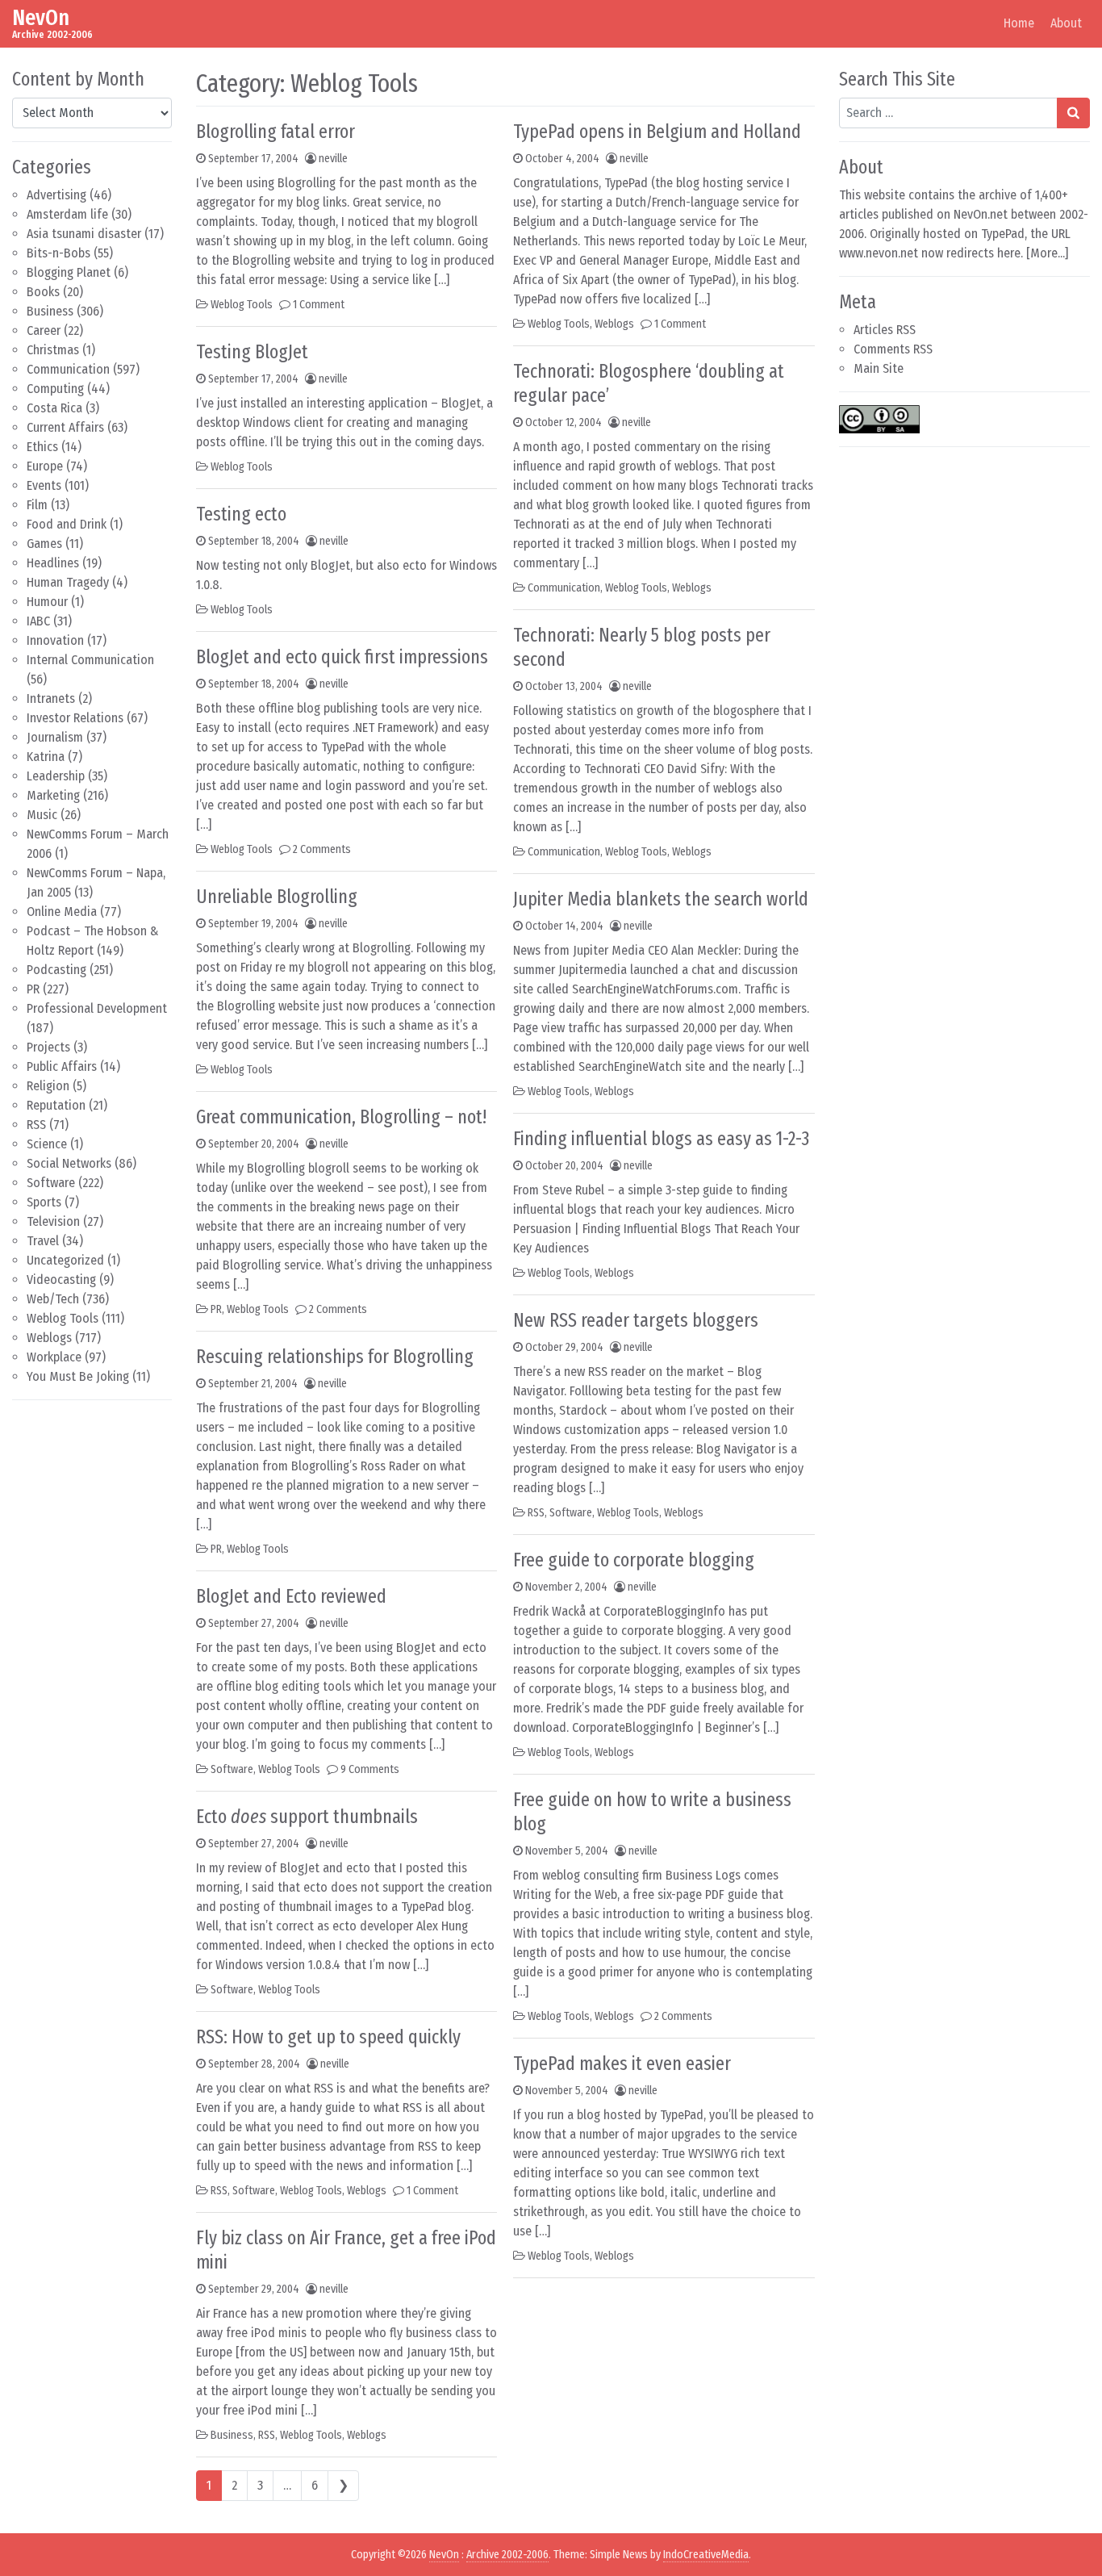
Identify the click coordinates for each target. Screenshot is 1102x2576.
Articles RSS (885, 330)
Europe (45, 466)
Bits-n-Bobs (58, 253)
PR (33, 989)
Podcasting (56, 970)
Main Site (879, 368)
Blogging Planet (69, 272)
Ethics (42, 447)
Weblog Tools (63, 1318)
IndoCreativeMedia (706, 2555)
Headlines (53, 563)
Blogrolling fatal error (275, 132)
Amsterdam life (67, 214)
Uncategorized (65, 1260)
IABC (38, 621)
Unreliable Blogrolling (277, 897)
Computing (55, 389)
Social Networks (69, 1163)
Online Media (62, 912)
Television (53, 1221)
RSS (36, 1125)
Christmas (53, 350)
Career (44, 330)
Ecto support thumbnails (307, 1817)
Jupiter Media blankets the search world (661, 899)
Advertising (56, 195)
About (1066, 23)
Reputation (56, 1105)
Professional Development (97, 1008)
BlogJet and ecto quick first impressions (342, 657)
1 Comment (319, 305)
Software (51, 1183)
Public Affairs (62, 1066)
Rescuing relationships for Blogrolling (335, 1357)
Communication (68, 369)
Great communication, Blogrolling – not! (341, 1117)
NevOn (41, 17)
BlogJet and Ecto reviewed (291, 1596)
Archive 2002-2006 (507, 2555)
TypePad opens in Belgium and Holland (657, 132)
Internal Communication (90, 660)
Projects (48, 1047)
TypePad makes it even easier (622, 2064)
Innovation (55, 640)
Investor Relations (75, 718)
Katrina (46, 757)
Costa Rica (54, 408)
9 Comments (370, 1769)
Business (50, 311)
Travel (43, 1241)
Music (42, 815)
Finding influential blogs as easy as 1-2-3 (661, 1139)
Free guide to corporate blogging (634, 1560)
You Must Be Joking (78, 1376)
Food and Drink (67, 524)
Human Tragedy (68, 582)
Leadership (56, 776)
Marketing (53, 795)
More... (1048, 253)
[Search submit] (1073, 113)
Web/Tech (53, 1299)
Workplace (54, 1357)
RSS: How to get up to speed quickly (328, 2037)
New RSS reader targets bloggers (636, 1320)
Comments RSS (893, 349)
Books (43, 292)
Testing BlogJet (252, 352)
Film (37, 505)
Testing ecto (241, 514)
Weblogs (49, 1338)
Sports (44, 1202)
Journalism (55, 737)
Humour (47, 602)
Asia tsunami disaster (84, 234)
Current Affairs (65, 427)
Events (44, 485)
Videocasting (61, 1280)
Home (1019, 23)
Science (47, 1144)
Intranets (51, 698)
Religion (48, 1086)
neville (333, 159)
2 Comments (322, 849)
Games (44, 544)
